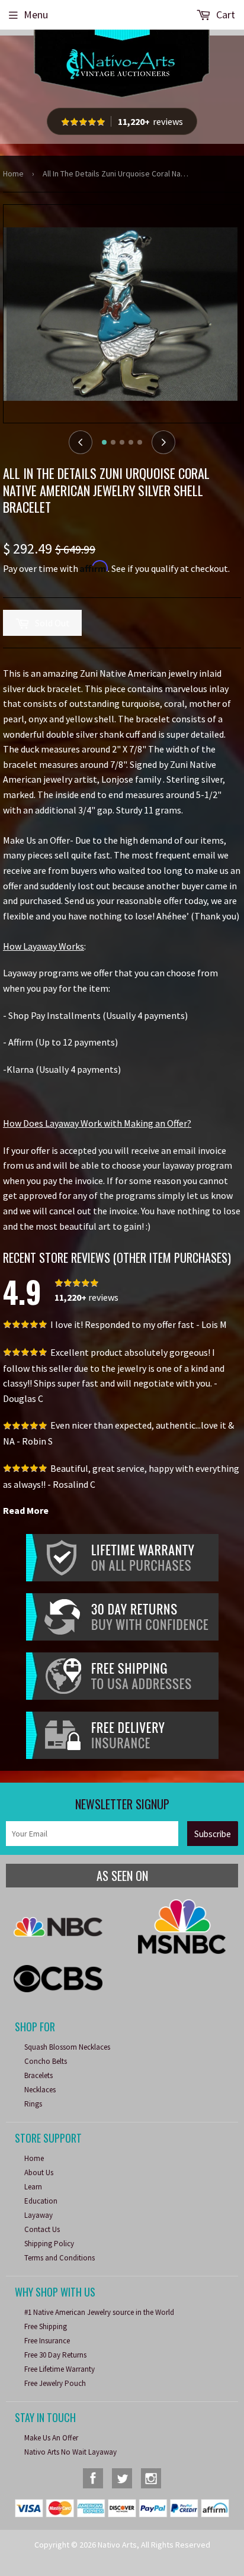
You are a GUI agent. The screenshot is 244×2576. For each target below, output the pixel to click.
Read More (26, 1510)
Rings (33, 2104)
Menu (36, 15)
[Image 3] (122, 442)
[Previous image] (81, 442)
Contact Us (42, 2229)
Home (13, 173)
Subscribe (213, 1834)
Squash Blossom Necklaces (67, 2047)
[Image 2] (113, 442)
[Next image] (163, 442)
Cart (224, 15)
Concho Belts (46, 2061)
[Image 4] (131, 442)
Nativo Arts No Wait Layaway (70, 2452)
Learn (33, 2187)
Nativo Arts (117, 2545)
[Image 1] (104, 442)
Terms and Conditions (60, 2258)
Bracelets (38, 2075)
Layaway (38, 2215)
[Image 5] (140, 442)
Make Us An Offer (51, 2438)
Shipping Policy (49, 2244)
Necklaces (40, 2090)
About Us (39, 2173)
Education (41, 2201)
